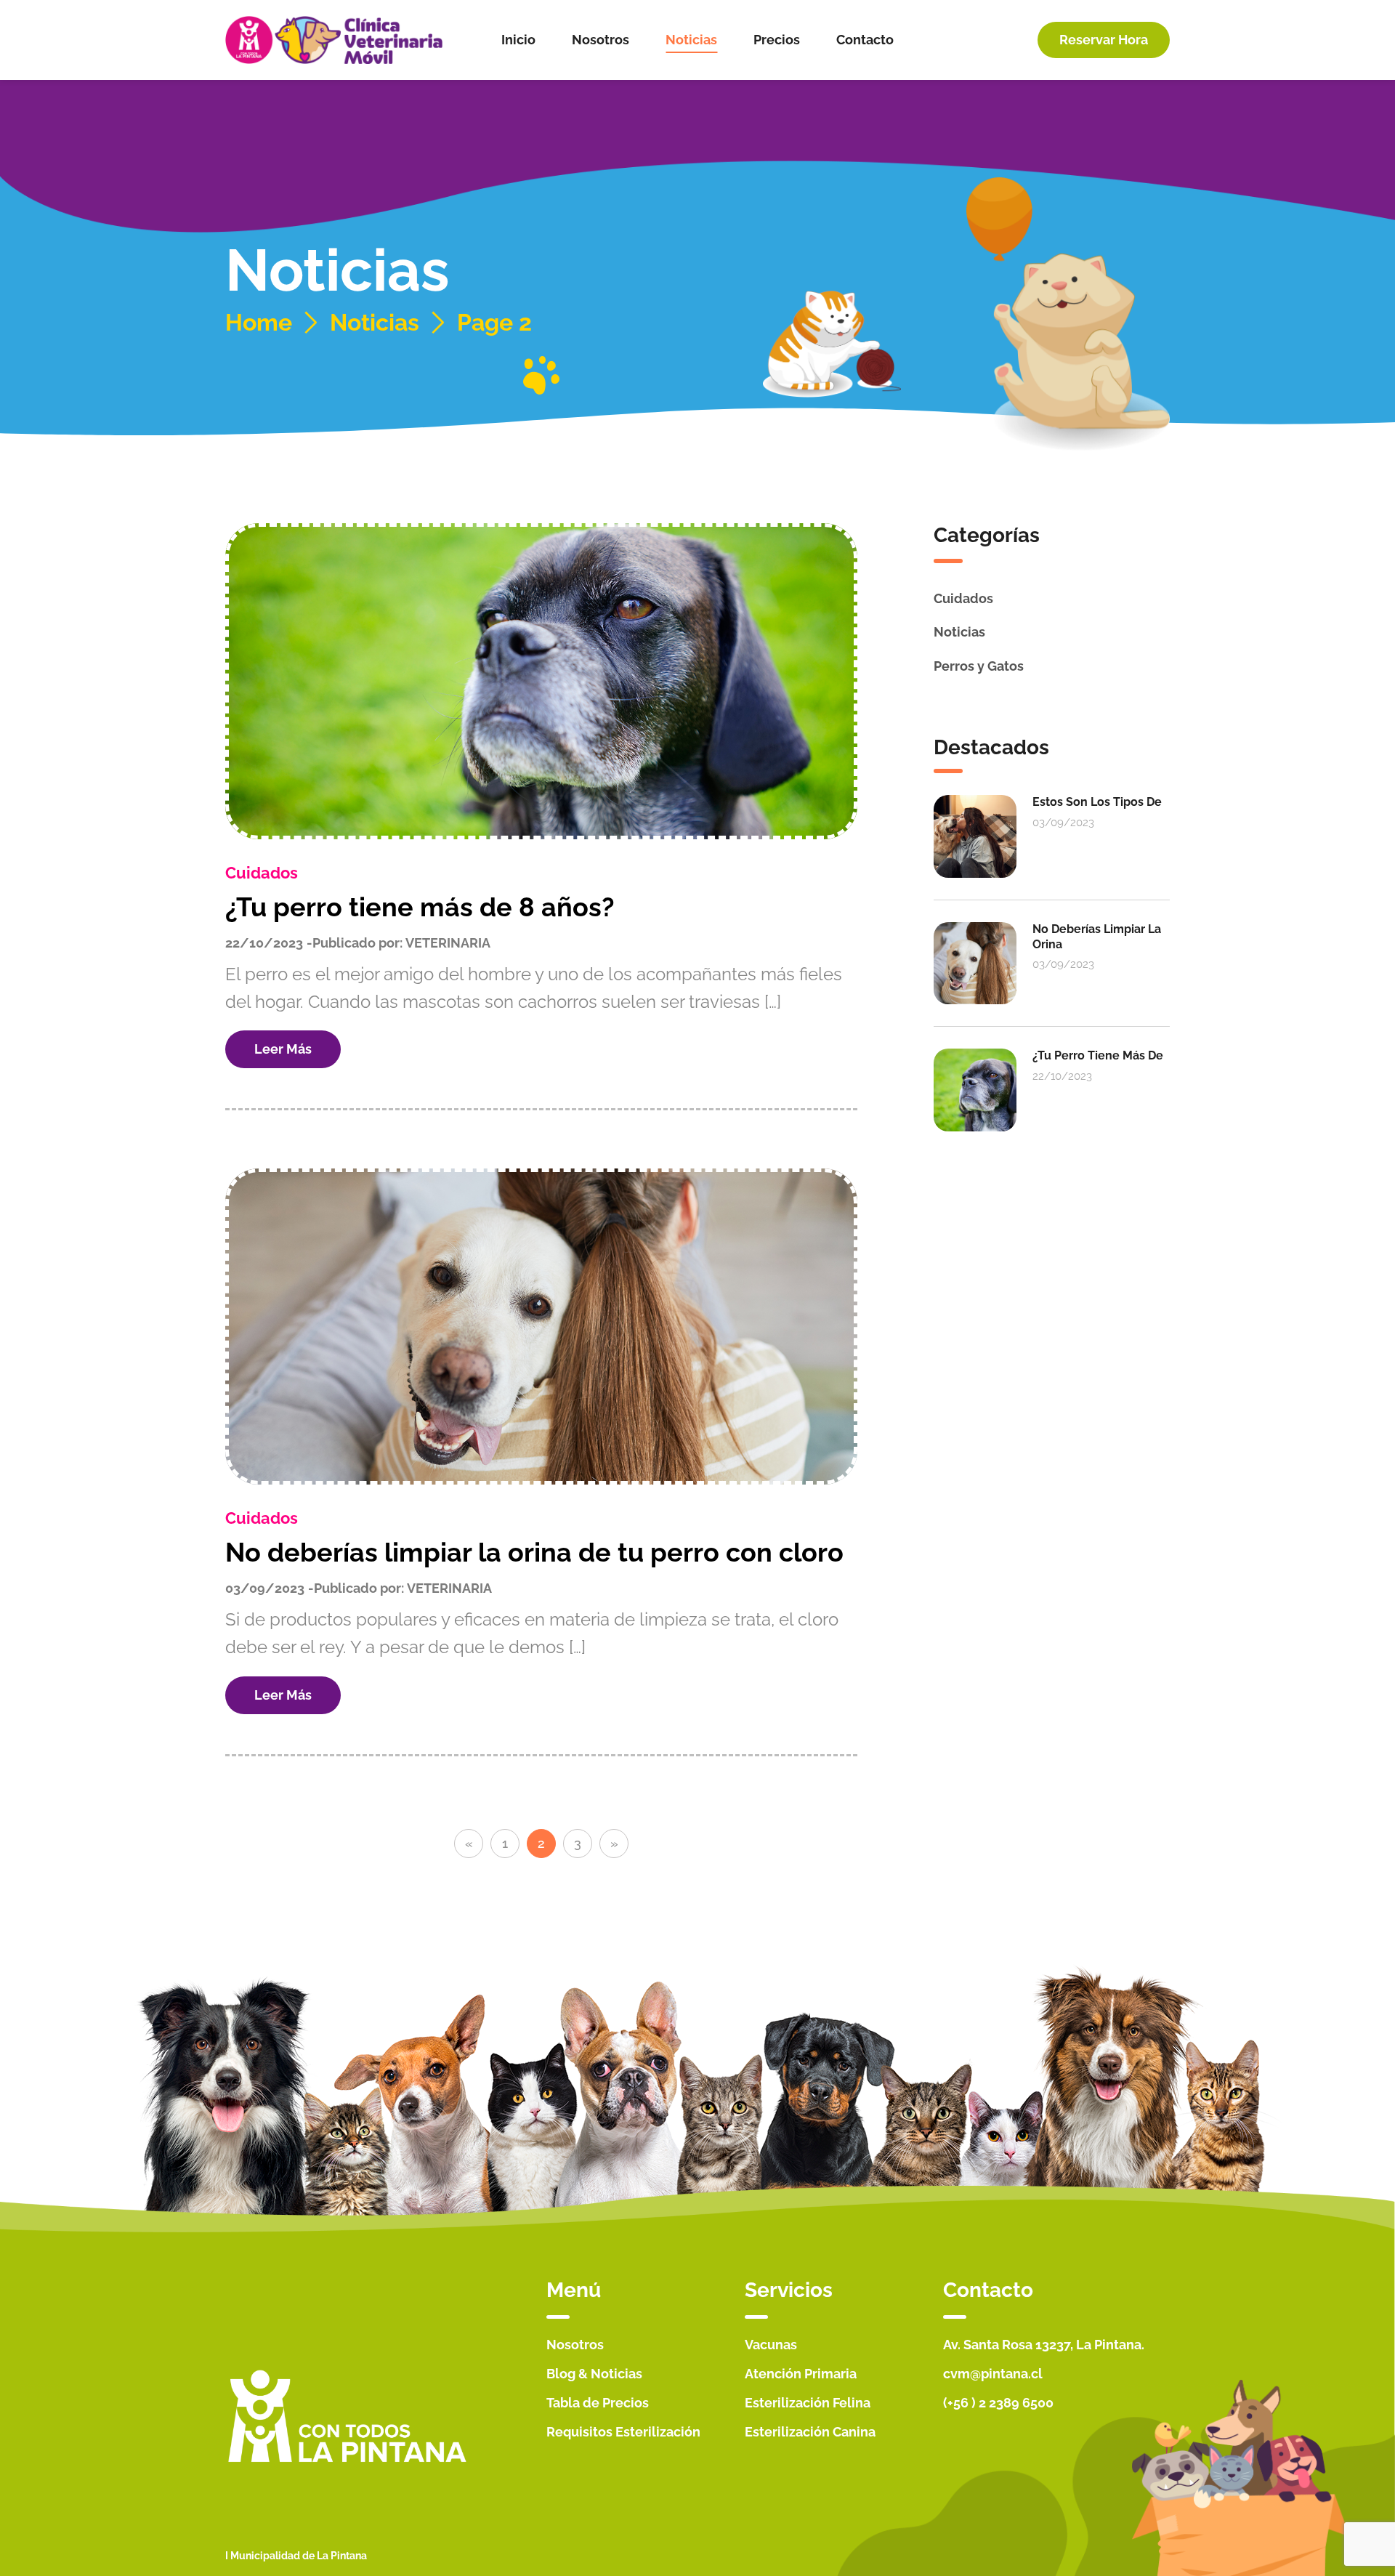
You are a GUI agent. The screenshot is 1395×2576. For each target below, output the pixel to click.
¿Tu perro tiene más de (1098, 1055)
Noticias (375, 323)
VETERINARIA (448, 943)
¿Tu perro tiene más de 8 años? (420, 907)
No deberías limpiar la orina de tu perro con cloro (534, 1552)
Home (259, 323)
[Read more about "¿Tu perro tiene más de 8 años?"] (541, 681)
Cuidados (262, 873)
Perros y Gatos (979, 666)
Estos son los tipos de (1097, 802)
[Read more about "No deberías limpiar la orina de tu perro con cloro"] (541, 1327)
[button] (1104, 40)
